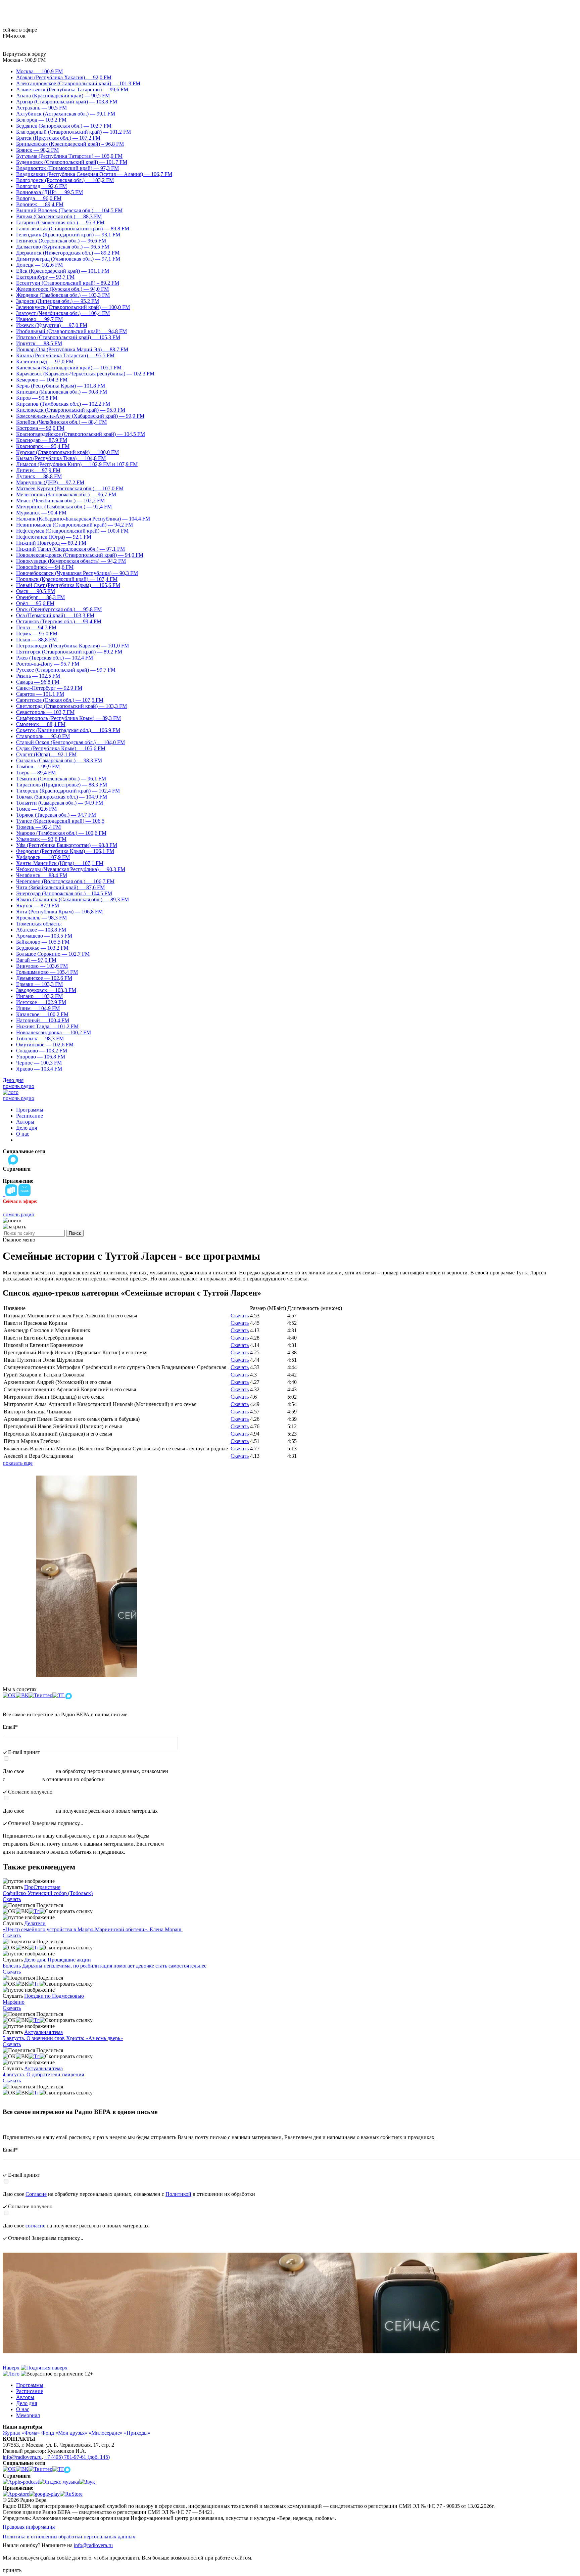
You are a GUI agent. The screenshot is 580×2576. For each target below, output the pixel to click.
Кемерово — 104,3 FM (42, 380)
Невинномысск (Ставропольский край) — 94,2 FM (75, 525)
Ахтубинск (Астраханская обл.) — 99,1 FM (66, 114)
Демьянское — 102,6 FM (44, 978)
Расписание (30, 1116)
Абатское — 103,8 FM (41, 930)
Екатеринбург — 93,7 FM (45, 277)
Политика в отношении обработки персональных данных (69, 2537)
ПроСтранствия (42, 1887)
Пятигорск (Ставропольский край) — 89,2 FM (69, 652)
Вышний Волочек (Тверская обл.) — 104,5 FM (69, 210)
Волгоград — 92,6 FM (41, 186)
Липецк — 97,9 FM (38, 470)
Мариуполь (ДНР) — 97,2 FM (50, 482)
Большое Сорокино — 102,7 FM (53, 954)
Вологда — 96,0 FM (39, 198)
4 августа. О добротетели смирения (43, 2074)
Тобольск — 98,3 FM (40, 1038)
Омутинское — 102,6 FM (45, 1045)
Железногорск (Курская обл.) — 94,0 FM (62, 289)
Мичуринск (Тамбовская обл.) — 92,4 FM (64, 507)
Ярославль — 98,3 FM (41, 918)
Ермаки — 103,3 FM (39, 984)
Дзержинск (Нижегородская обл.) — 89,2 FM (68, 253)
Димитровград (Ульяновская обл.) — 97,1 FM (68, 259)
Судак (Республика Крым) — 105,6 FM (61, 748)
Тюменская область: (39, 924)
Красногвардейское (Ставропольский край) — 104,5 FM (81, 434)
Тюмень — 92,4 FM (38, 827)
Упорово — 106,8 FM (41, 1057)
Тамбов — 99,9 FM (38, 766)
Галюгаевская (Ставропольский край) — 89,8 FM (73, 229)
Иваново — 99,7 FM (39, 319)
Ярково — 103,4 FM (39, 1069)
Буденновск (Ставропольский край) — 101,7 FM (72, 162)
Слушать (13, 1887)
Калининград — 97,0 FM (45, 361)
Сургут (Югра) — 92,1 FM (46, 754)
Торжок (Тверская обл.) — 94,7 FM (56, 815)
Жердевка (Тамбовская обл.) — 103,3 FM (63, 295)
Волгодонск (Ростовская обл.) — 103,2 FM (65, 180)
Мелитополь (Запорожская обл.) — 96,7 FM (66, 494)
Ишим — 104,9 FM (38, 1008)
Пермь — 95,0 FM (37, 634)
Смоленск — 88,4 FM (41, 724)
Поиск (75, 1233)
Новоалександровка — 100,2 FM (54, 1032)
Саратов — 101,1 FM (40, 694)
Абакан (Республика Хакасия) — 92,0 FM (64, 77)
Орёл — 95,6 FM (35, 603)
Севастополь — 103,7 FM (45, 712)
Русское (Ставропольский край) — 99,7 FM (66, 670)
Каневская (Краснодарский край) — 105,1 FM (69, 368)
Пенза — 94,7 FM (36, 627)
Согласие (40, 1771)
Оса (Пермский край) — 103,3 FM (55, 615)
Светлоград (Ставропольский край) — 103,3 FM (71, 706)
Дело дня (13, 1080)
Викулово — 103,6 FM (42, 966)
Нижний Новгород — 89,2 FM (51, 543)
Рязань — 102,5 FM (38, 676)
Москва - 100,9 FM (24, 60)
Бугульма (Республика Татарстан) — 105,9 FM (69, 156)
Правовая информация (29, 2527)
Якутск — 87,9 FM (38, 906)
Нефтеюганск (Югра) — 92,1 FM (54, 537)
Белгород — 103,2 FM (41, 120)
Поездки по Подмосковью (54, 1996)
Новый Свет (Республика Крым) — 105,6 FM (68, 585)
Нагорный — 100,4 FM (43, 1020)
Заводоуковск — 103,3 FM (46, 990)
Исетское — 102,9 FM (41, 1002)
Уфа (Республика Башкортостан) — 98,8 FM (67, 845)
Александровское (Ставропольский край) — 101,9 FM (78, 83)
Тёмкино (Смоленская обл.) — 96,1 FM (61, 779)
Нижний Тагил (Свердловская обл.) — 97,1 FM (70, 549)
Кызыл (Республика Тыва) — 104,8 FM (61, 458)
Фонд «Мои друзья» (64, 2433)
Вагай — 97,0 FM (36, 960)
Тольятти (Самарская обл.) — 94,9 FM (60, 803)
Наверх (12, 2368)
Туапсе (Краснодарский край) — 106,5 (60, 821)
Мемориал (28, 2415)
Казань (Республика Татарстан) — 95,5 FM (65, 355)
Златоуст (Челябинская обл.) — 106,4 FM (63, 313)
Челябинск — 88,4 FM (42, 875)
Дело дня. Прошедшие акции (58, 1960)
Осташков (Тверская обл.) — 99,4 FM (59, 621)
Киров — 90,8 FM (37, 398)
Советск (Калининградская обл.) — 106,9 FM (68, 730)
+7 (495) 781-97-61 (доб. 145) (77, 2457)
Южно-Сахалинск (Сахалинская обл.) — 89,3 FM (72, 899)
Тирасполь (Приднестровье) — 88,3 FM (62, 785)
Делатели (35, 1923)
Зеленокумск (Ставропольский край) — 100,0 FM (73, 307)
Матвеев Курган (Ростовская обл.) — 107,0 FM (70, 488)
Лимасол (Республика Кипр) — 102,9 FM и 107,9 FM (77, 464)
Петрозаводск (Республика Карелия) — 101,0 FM (72, 646)
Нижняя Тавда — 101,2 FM (47, 1026)
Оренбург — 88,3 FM (40, 597)
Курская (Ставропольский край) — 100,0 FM (67, 452)
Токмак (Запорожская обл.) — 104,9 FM (62, 797)
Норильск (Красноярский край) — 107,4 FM (67, 579)
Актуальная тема (43, 2032)
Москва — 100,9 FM (39, 71)
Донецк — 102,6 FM (39, 265)
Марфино (14, 2002)
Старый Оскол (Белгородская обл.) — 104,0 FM (70, 742)
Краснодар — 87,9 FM (42, 440)
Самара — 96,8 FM (38, 682)
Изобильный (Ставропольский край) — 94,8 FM (71, 331)
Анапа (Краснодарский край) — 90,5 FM (63, 96)
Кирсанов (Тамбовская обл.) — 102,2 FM (63, 404)
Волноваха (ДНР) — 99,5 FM (50, 192)
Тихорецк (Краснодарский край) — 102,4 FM (68, 791)
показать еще (18, 1463)
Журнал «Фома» (21, 2433)
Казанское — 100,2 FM (42, 1014)
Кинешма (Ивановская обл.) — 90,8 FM (62, 392)
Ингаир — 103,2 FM (39, 996)
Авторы (25, 1122)
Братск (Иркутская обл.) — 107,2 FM (58, 138)
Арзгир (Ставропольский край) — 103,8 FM (67, 102)
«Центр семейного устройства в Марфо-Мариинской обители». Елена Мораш (93, 1929)
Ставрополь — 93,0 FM (43, 736)
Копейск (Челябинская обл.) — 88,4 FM (61, 422)
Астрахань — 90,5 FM (41, 108)
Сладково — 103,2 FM (42, 1051)
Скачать (240, 1316)
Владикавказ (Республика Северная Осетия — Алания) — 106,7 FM (94, 174)
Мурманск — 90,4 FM (41, 513)
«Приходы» (137, 2433)
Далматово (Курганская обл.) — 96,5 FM (63, 247)
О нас (23, 1134)
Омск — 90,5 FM (36, 591)
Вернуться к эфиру (24, 54)
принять (12, 2570)
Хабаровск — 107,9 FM (43, 857)
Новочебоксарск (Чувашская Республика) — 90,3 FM (77, 573)
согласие (40, 1811)
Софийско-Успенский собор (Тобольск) (48, 1893)
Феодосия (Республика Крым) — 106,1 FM (65, 851)
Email (10, 1727)
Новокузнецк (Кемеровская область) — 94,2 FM (71, 561)
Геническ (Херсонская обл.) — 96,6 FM (61, 241)
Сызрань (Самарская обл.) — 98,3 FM (59, 760)
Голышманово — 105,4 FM (47, 972)
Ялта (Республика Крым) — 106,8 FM (59, 912)
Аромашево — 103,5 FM (44, 936)
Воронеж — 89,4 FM (40, 204)
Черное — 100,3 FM (39, 1063)
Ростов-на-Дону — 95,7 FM (48, 664)
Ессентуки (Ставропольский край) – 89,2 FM (68, 283)
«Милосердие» (106, 2433)
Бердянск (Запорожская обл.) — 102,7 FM (64, 126)
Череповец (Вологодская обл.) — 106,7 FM (65, 881)
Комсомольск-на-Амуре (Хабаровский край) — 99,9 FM (80, 416)
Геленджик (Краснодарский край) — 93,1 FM (68, 235)
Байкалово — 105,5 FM (43, 942)
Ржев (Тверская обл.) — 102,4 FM (55, 658)
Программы (30, 1110)
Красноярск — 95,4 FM (43, 446)
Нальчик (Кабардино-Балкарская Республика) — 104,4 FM (83, 519)
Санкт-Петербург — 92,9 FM (49, 688)
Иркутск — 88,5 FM (39, 343)
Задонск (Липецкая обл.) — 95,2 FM (58, 301)
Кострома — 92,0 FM (40, 428)
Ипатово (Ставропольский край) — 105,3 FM (68, 337)
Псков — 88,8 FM (36, 640)
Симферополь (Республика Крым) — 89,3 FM (68, 718)
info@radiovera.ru (22, 2457)
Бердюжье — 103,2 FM (42, 948)
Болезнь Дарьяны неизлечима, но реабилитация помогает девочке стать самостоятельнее (105, 1966)
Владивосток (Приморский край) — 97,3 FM (67, 168)
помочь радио (18, 1086)
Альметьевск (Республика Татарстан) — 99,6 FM (72, 89)
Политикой (24, 1779)
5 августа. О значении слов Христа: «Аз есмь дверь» (63, 2038)
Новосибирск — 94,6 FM (45, 567)
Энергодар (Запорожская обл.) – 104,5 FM (64, 893)
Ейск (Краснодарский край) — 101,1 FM (63, 271)
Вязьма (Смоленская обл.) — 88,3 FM (59, 216)
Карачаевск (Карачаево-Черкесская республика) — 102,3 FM (85, 374)
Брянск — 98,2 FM (37, 150)
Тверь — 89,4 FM (36, 773)
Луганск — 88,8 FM (39, 476)
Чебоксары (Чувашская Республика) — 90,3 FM (71, 869)
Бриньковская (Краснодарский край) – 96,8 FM (70, 144)
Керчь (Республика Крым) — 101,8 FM (61, 386)
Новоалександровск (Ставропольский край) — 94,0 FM (80, 555)
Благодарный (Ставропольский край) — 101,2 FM (74, 132)
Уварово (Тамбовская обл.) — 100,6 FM (61, 833)
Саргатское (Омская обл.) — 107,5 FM (60, 700)
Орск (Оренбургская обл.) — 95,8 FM (59, 609)
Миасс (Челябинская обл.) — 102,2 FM (60, 501)
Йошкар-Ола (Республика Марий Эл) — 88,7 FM (72, 349)
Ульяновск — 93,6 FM (41, 839)
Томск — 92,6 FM (36, 809)
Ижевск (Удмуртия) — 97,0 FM (52, 325)
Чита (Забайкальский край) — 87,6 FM (60, 887)
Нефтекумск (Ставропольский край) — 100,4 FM (72, 531)
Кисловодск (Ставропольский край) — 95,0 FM (71, 410)
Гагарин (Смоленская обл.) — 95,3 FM (60, 222)
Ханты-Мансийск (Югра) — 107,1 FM (60, 863)
